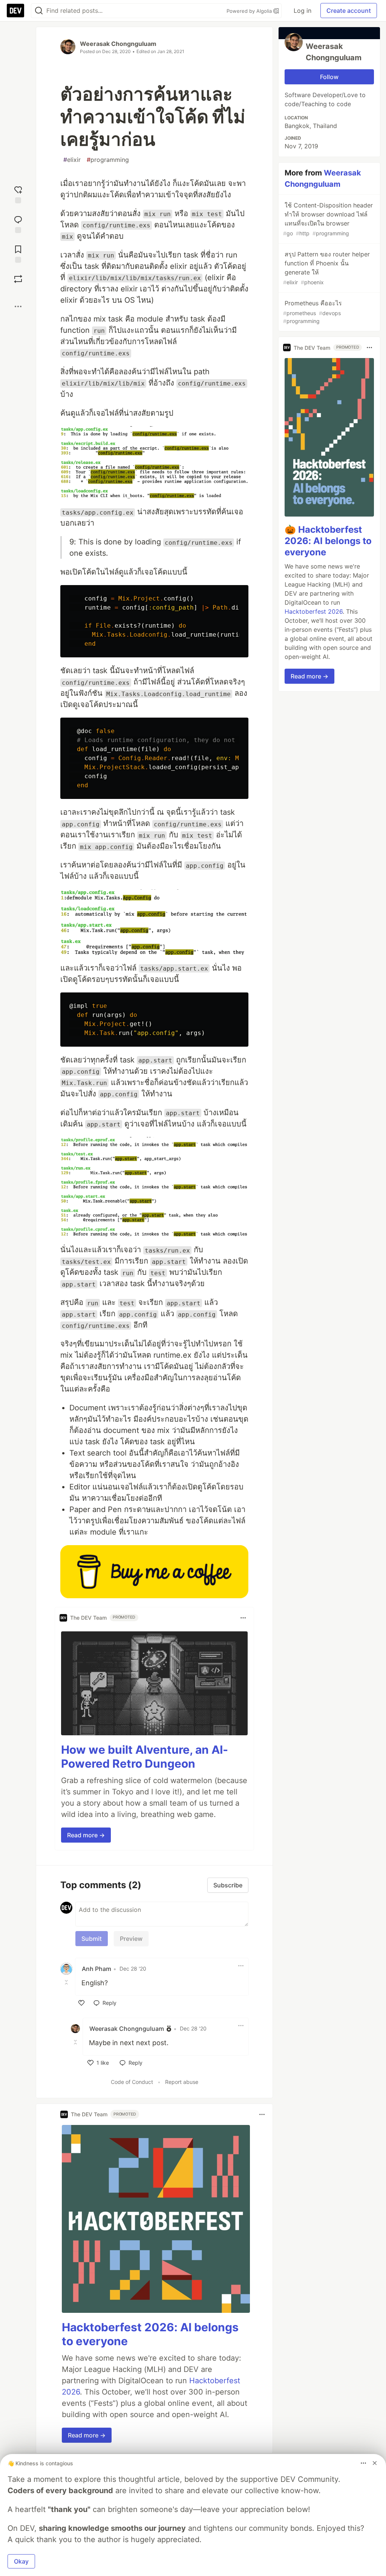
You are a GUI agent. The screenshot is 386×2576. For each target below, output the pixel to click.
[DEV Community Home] (15, 11)
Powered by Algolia (250, 11)
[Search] (39, 11)
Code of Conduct (132, 2082)
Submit (92, 1939)
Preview (131, 1939)
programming (108, 160)
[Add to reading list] (18, 253)
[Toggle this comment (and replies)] (67, 1982)
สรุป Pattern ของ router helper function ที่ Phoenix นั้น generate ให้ (326, 268)
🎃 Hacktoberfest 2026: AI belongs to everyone (328, 541)
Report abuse (182, 2082)
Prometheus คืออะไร (312, 312)
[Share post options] (18, 306)
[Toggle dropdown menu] (243, 1618)
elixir (72, 160)
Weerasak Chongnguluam (118, 44)
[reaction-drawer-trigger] (18, 194)
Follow (329, 77)
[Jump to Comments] (18, 223)
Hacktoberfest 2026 (314, 611)
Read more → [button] (86, 1835)
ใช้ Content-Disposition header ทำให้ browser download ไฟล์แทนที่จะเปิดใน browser (328, 219)
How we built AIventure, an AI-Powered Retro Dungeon (145, 1757)
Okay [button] (21, 2561)
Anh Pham (96, 1969)
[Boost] (18, 279)
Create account (349, 11)
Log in (303, 11)
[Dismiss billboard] (375, 2463)
